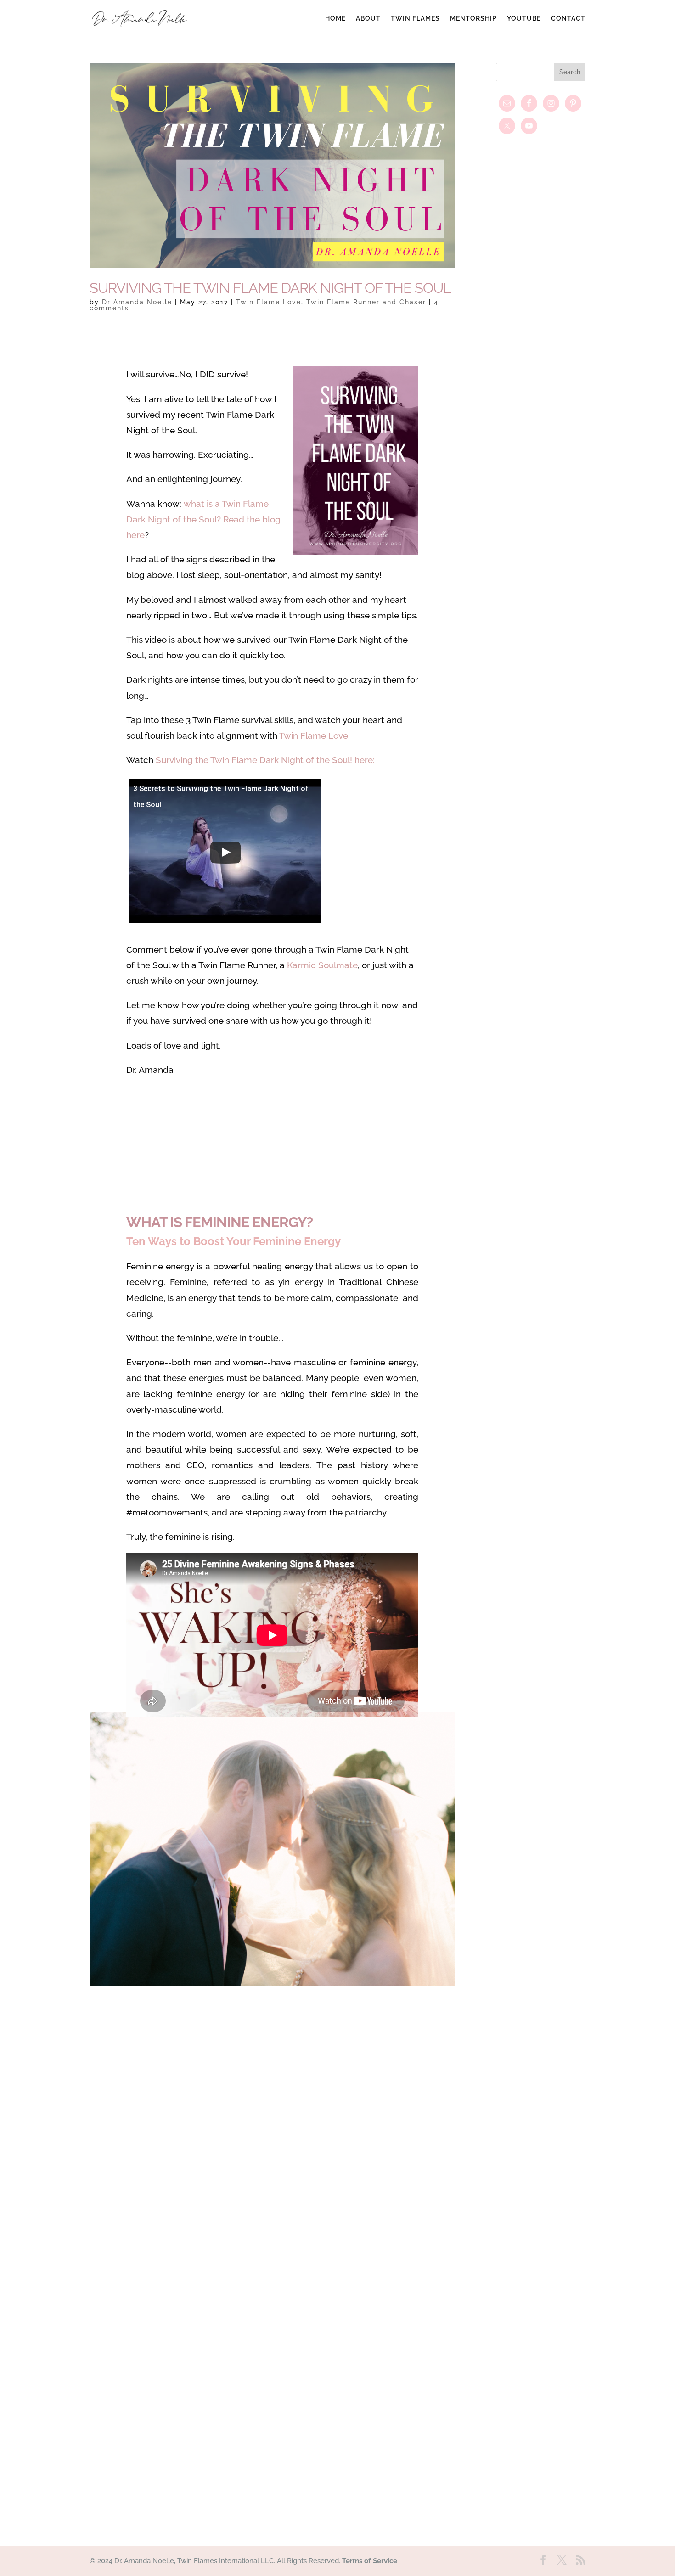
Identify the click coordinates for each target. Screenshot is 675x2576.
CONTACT (568, 19)
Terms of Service (370, 2561)
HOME (335, 19)
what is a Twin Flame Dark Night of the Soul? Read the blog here (203, 519)
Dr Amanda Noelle (137, 302)
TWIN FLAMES (415, 19)
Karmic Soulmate (322, 965)
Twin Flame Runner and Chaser (366, 302)
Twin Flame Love (269, 302)
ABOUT (368, 19)
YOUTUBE (524, 19)
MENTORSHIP (473, 19)
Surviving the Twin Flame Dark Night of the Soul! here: (265, 760)
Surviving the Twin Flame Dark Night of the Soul (270, 288)
